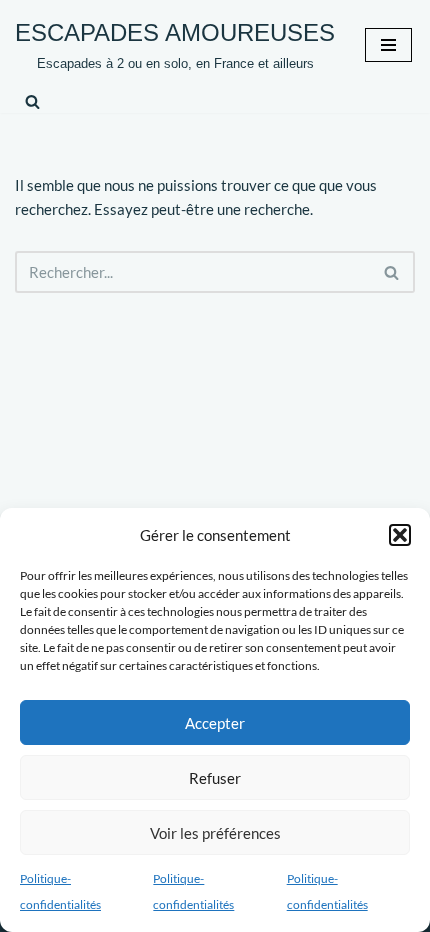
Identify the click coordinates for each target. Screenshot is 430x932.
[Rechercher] (32, 101)
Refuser (215, 778)
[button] (400, 535)
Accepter (215, 723)
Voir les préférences (215, 833)
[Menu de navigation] (388, 45)
